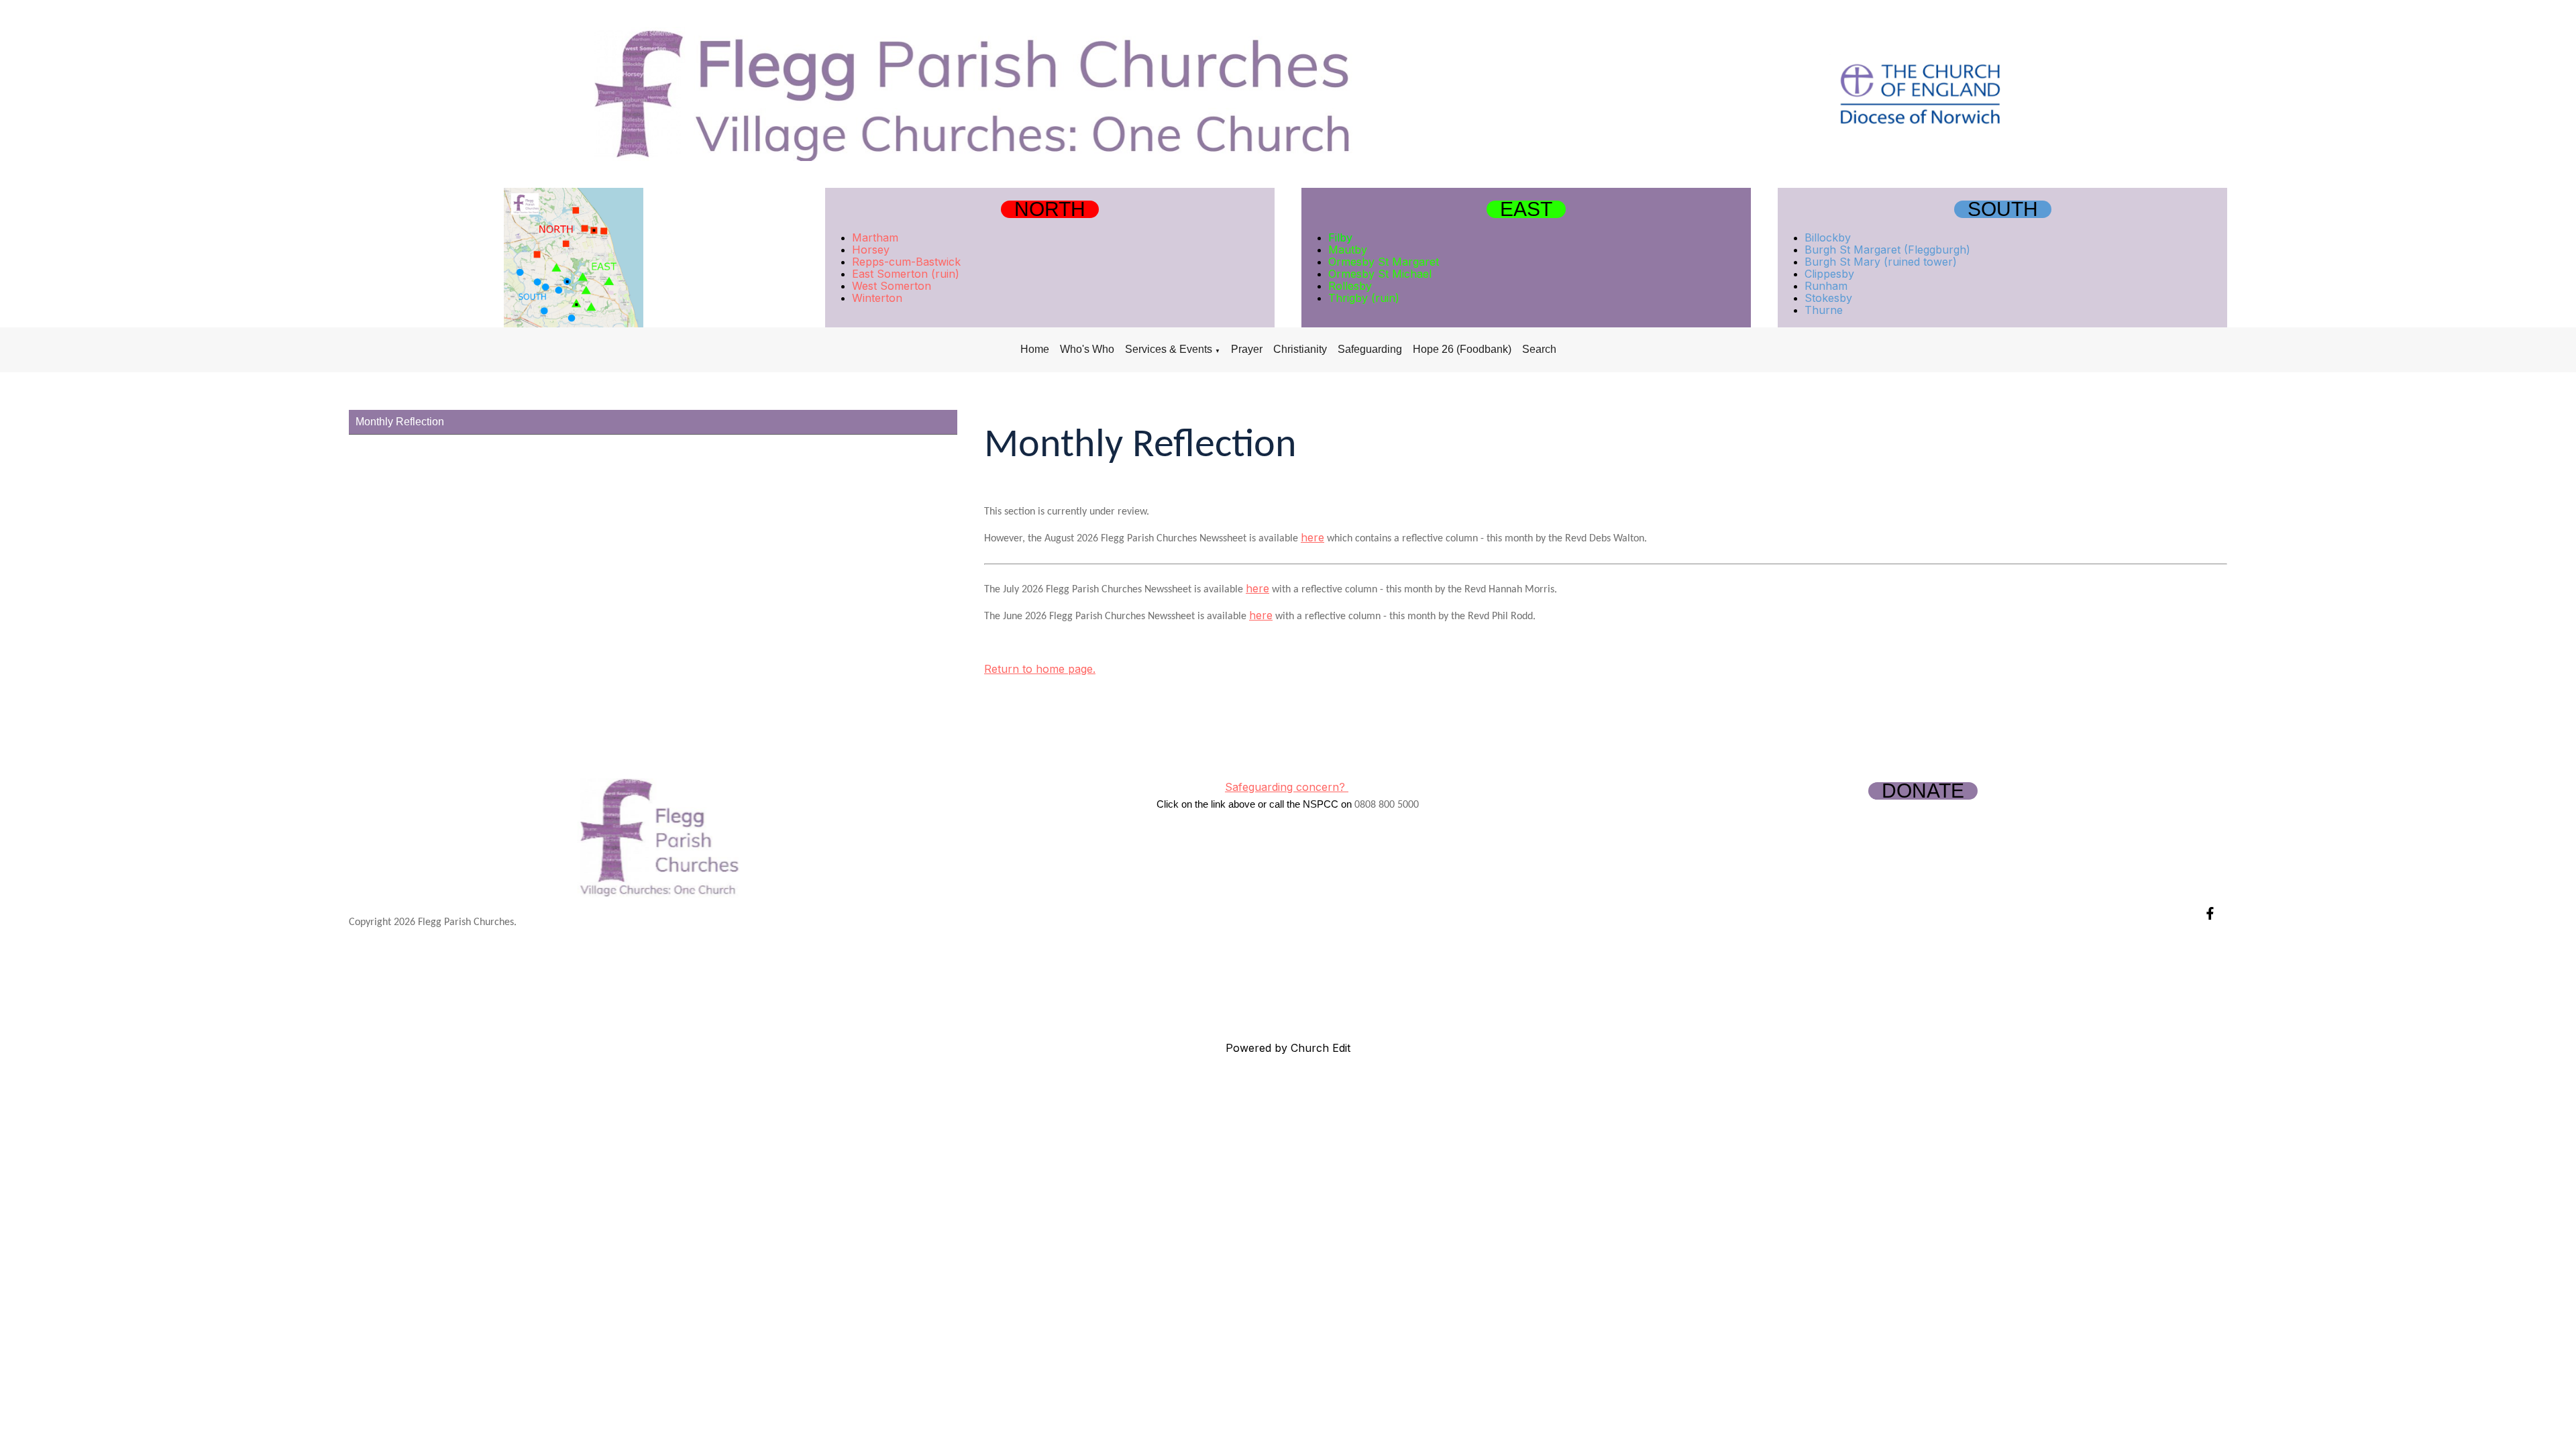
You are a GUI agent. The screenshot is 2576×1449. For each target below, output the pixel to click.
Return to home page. (1040, 669)
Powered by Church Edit (1288, 1048)
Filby (1340, 237)
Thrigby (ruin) (1364, 298)
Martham (875, 237)
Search (1539, 349)
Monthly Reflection (400, 422)
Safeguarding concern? (1287, 787)
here (1312, 537)
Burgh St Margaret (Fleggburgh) (1887, 250)
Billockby (1828, 237)
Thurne (1824, 310)
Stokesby (1828, 298)
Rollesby (1350, 286)
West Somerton (892, 286)
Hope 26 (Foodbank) (1462, 349)
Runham (1826, 286)
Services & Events (1169, 349)
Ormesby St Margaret (1384, 262)
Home (1035, 349)
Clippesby (1829, 274)
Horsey (871, 250)
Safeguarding (1370, 349)
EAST (1526, 209)
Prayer (1247, 349)
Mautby (1348, 250)
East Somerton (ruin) (906, 274)
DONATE (1923, 791)
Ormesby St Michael (1380, 274)
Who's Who (1087, 349)
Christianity (1300, 349)
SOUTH (2003, 209)
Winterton (877, 298)
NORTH (1050, 209)
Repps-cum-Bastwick (906, 262)
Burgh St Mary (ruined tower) (1881, 262)
